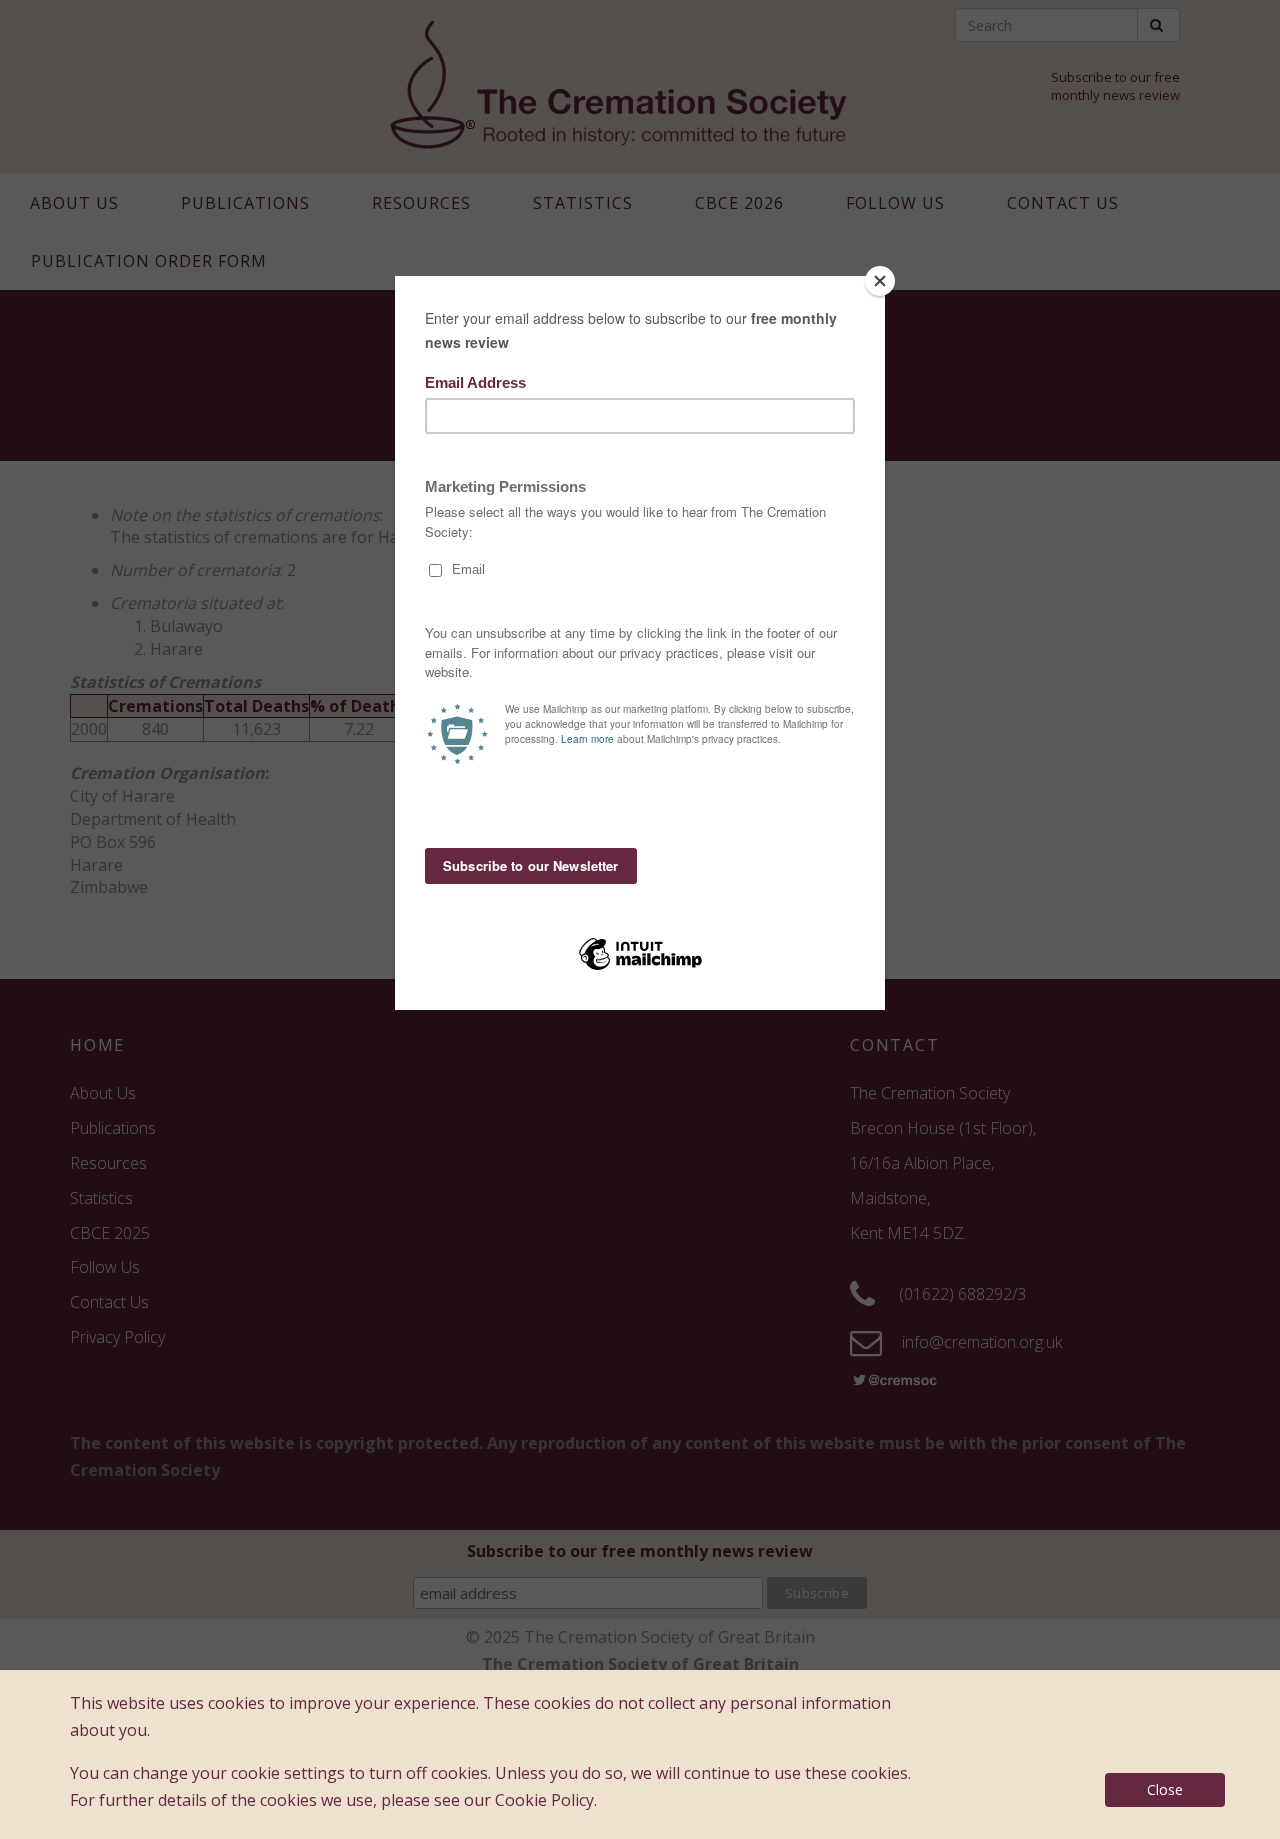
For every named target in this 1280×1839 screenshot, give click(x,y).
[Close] (880, 281)
